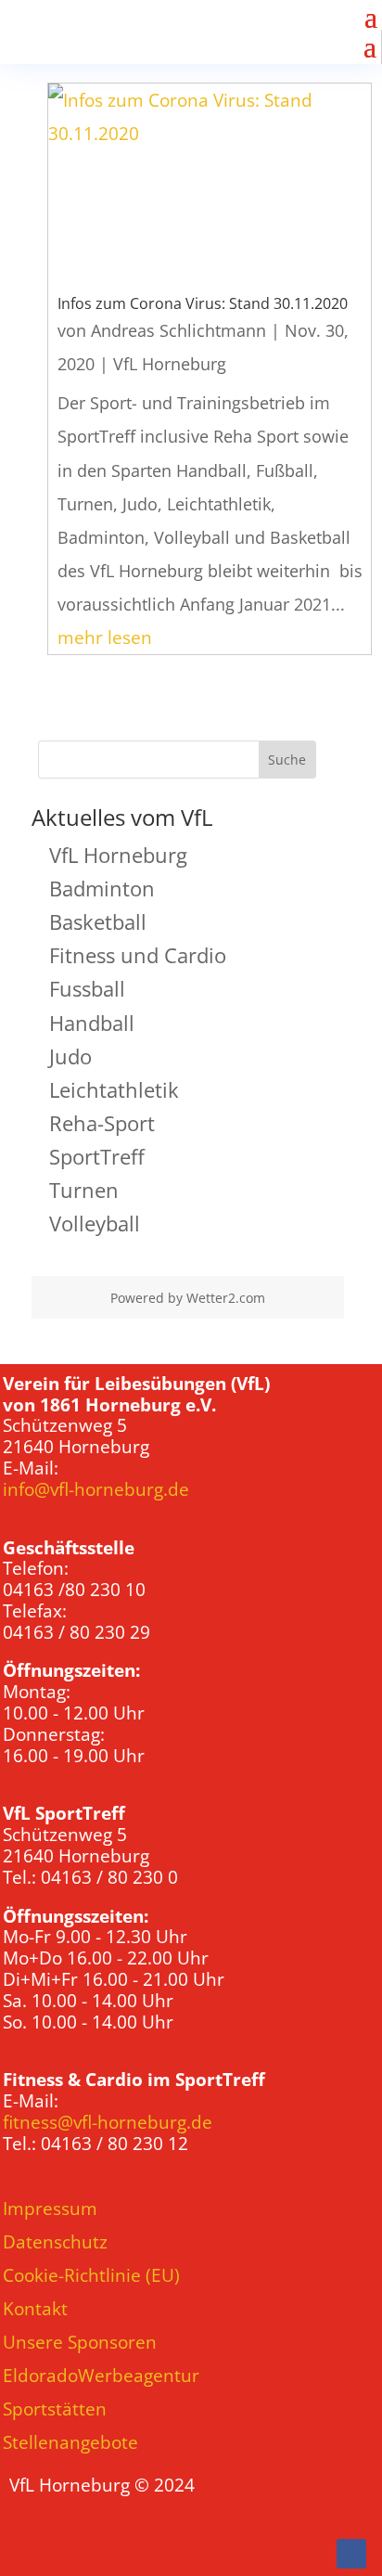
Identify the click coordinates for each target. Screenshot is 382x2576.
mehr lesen (105, 638)
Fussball (87, 988)
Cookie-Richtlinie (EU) (91, 2275)
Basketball (98, 921)
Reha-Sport (102, 1123)
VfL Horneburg (170, 364)
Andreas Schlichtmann (178, 330)
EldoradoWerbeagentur (101, 2376)
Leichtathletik (114, 1089)
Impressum (50, 2209)
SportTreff (97, 1156)
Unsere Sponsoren (80, 2342)
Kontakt (35, 2309)
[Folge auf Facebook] (351, 2554)
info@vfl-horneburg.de (96, 1489)
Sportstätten (55, 2409)
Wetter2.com (226, 1298)
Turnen (84, 1190)
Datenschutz (55, 2242)
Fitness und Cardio (138, 955)
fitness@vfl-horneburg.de (108, 2122)
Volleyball (95, 1223)
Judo (70, 1056)
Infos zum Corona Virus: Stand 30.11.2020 (203, 303)
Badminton (102, 888)
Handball (92, 1023)
